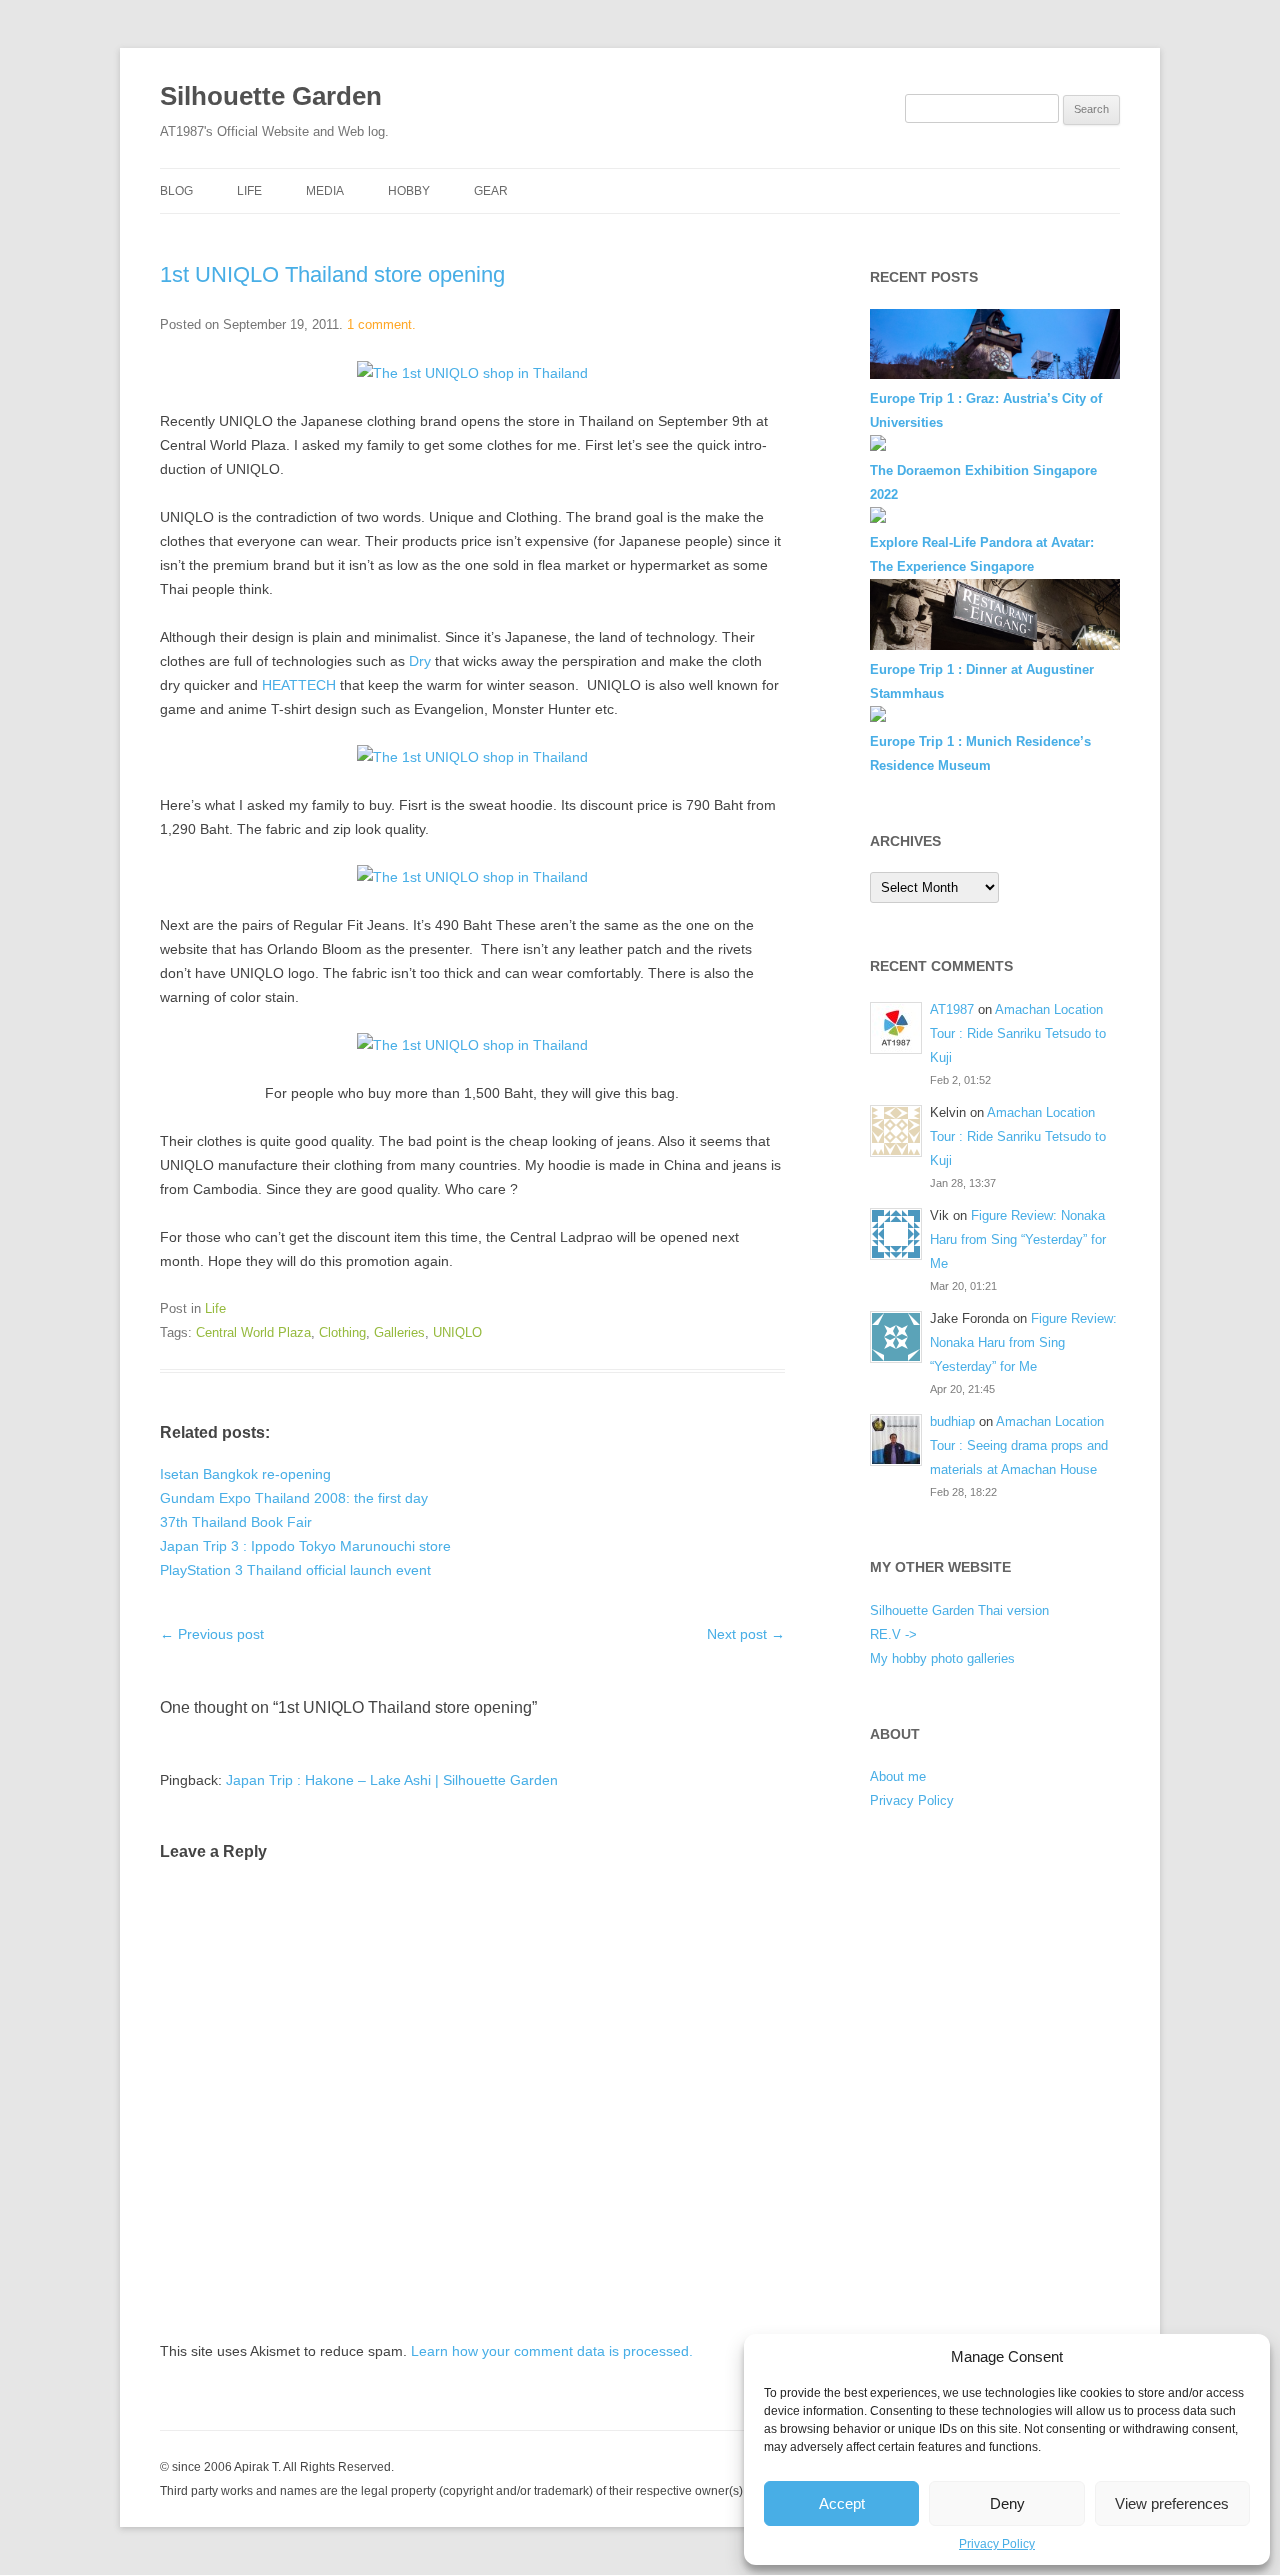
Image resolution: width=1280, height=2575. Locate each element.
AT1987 (952, 1009)
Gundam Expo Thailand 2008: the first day (294, 1498)
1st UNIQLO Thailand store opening (332, 274)
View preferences (1172, 2503)
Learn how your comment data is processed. (552, 2351)
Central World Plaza (253, 1332)
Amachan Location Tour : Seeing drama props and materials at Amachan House (1019, 1445)
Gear (491, 191)
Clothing (342, 1332)
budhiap (952, 1421)
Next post (746, 1634)
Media (325, 191)
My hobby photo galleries (942, 1658)
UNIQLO (457, 1332)
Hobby (409, 191)
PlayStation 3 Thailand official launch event (295, 1570)
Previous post (212, 1634)
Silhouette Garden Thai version (959, 1610)
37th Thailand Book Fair (236, 1522)
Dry (420, 661)
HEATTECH (299, 685)
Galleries (399, 1332)
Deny (1007, 2503)
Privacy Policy (997, 2544)
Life (249, 191)
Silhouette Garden (271, 96)
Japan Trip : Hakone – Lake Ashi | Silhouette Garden (392, 1780)
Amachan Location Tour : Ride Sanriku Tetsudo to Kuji (1018, 1033)
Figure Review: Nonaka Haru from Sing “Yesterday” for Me (1018, 1239)
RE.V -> (893, 1634)
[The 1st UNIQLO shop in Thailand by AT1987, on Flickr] (472, 373)
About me (898, 1776)
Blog (176, 191)
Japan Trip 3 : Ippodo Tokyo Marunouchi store (305, 1546)
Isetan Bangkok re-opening (245, 1474)
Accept (842, 2503)
